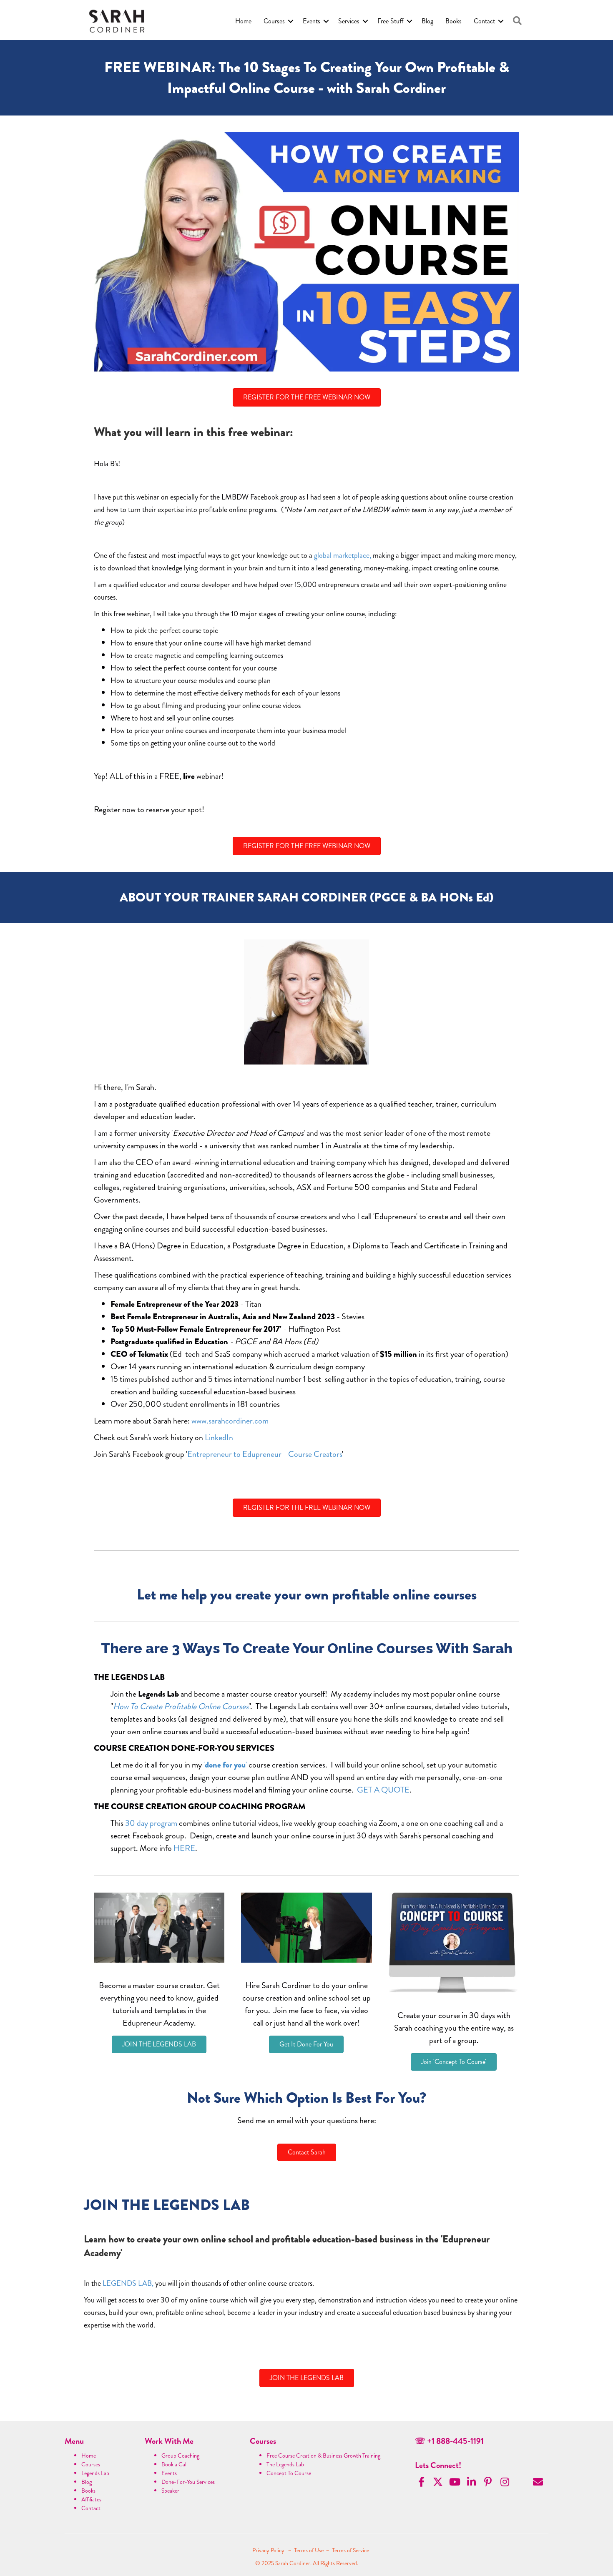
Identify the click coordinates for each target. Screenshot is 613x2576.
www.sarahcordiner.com (230, 1421)
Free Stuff (391, 21)
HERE (184, 1848)
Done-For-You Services (188, 2482)
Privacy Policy (269, 2550)
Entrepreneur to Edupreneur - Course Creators (265, 1454)
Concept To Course (289, 2473)
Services (349, 21)
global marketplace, (343, 555)
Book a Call (175, 2464)
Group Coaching (180, 2455)
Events (312, 21)
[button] (517, 21)
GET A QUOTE (383, 1790)
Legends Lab (95, 2473)
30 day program (151, 1823)
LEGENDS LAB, (128, 2283)
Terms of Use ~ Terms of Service (332, 2550)
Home (243, 21)
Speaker (170, 2491)
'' (225, 1765)
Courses (274, 21)
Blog (427, 21)
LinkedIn (219, 1437)
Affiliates (91, 2499)
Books (453, 21)
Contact (484, 21)
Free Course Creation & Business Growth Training (323, 2455)
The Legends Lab (285, 2464)
